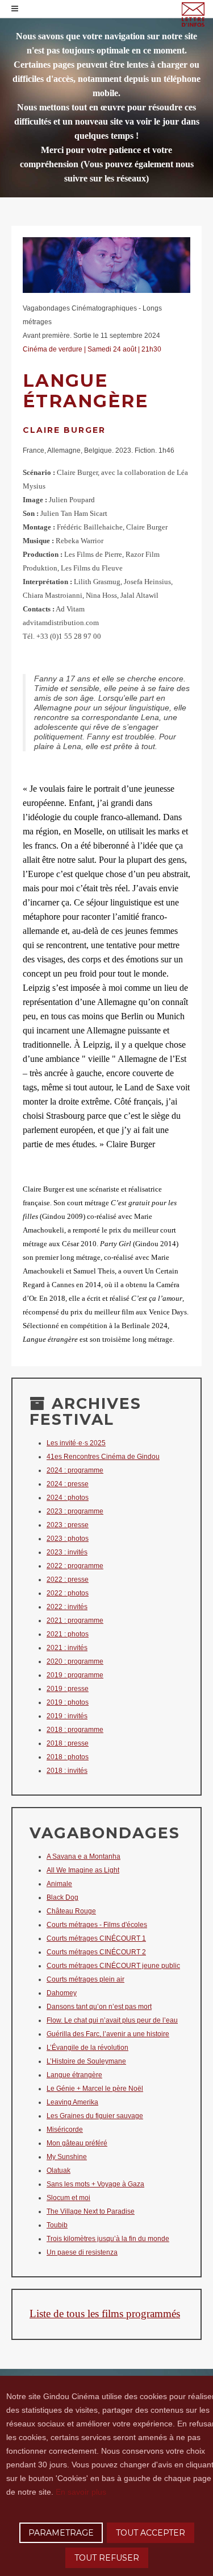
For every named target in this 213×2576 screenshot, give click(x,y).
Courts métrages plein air (85, 1979)
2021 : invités (67, 1648)
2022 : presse (68, 1579)
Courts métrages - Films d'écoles (97, 1925)
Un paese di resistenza (82, 2252)
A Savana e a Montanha (83, 1856)
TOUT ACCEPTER (151, 2533)
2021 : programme (75, 1620)
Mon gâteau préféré (77, 2143)
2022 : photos (68, 1593)
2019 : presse (68, 1689)
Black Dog (62, 1897)
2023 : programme (75, 1511)
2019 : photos (68, 1702)
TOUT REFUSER (107, 2558)
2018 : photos (68, 1757)
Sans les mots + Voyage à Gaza (95, 2184)
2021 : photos (68, 1634)
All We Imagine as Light (83, 1870)
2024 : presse (68, 1484)
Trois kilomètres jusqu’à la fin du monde (108, 2239)
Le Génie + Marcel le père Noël (95, 2089)
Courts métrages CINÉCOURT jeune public (113, 1966)
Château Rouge (71, 1911)
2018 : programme (75, 1730)
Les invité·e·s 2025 (76, 1443)
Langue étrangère (74, 2075)
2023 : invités (67, 1552)
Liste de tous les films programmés (105, 2314)
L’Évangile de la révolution (87, 2048)
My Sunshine (67, 2157)
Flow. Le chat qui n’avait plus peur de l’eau (112, 2020)
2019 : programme (75, 1675)
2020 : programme (75, 1661)
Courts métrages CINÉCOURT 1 (96, 1938)
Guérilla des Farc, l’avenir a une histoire (108, 2034)
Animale (59, 1884)
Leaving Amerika (72, 2102)
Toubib (57, 2225)
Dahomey (62, 1993)
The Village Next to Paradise (91, 2211)
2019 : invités (67, 1716)
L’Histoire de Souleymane (86, 2061)
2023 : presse (68, 1525)
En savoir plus (81, 2492)
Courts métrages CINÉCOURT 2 (96, 1952)
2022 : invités (67, 1607)
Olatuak (59, 2170)
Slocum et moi (68, 2198)
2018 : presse (68, 1743)
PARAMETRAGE (61, 2533)
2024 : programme (75, 1470)
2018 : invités (67, 1771)
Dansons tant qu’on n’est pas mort (99, 2007)
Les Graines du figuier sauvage (95, 2116)
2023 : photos (68, 1539)
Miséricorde (65, 2130)
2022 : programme (75, 1566)
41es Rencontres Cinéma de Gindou (103, 1457)
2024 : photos (68, 1498)
